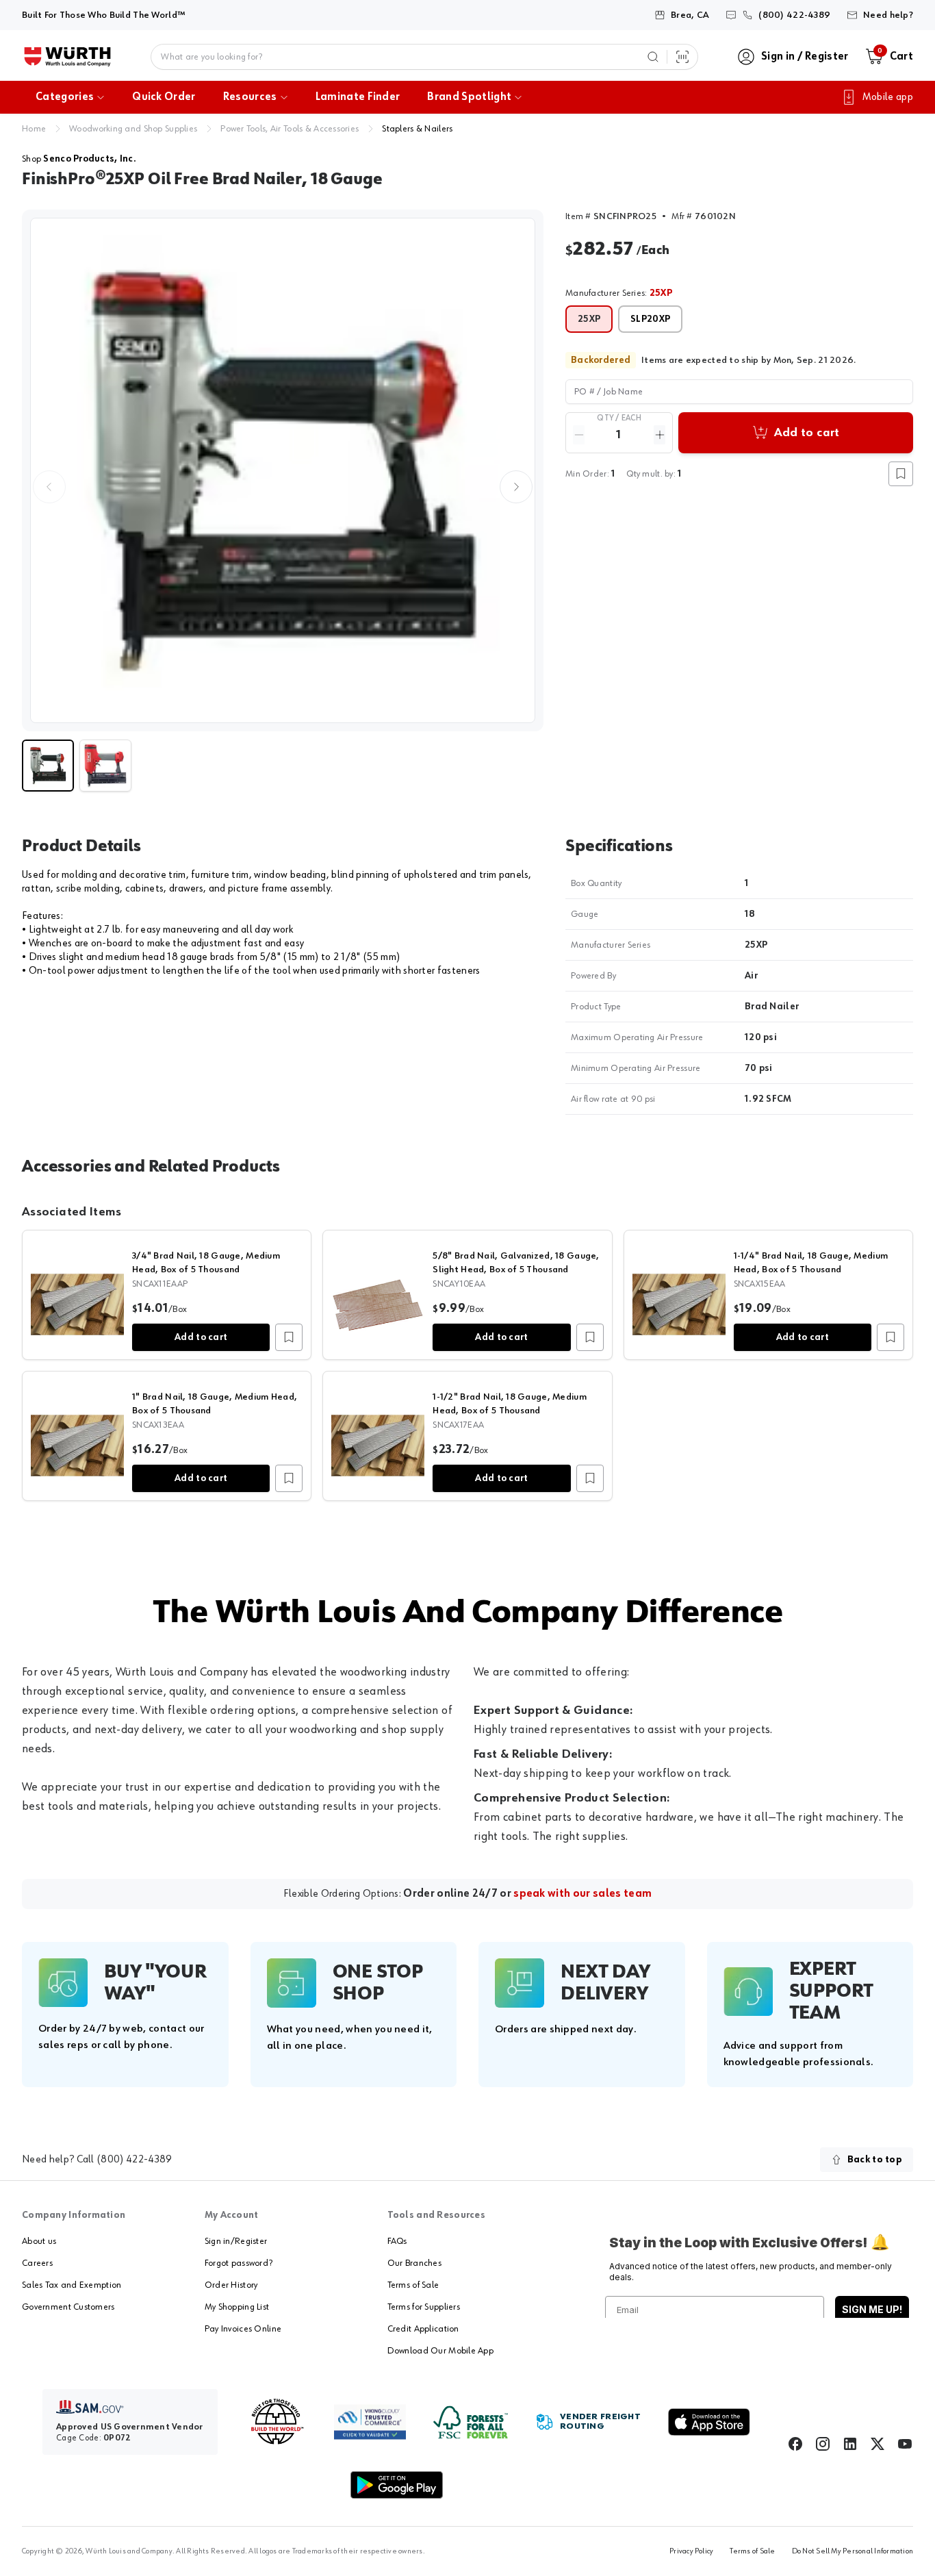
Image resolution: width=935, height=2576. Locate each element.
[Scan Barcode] (682, 57)
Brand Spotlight (469, 97)
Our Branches (414, 2263)
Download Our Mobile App (440, 2351)
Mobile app (888, 97)
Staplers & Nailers (417, 129)
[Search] (653, 57)
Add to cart (201, 1337)
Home (34, 129)
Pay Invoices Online (243, 2329)
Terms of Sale (413, 2285)
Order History (231, 2285)
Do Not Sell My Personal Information (853, 2551)
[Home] (67, 57)
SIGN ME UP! (872, 2309)
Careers (37, 2263)
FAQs (397, 2241)
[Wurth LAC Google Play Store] (396, 2485)
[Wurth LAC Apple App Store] (709, 2422)
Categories (65, 97)
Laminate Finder (358, 97)
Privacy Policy (691, 2551)
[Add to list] (289, 1337)
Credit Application (423, 2329)
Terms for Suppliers (424, 2307)
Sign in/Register (236, 2241)
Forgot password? (239, 2263)
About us (39, 2241)
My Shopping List (237, 2307)
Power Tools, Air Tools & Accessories (290, 129)
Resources (250, 97)
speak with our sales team (582, 1894)
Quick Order (164, 97)
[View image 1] (283, 470)
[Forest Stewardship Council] (471, 2422)
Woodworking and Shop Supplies (133, 129)
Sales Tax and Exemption (72, 2285)
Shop (79, 159)
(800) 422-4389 (134, 2160)
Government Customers (68, 2307)
